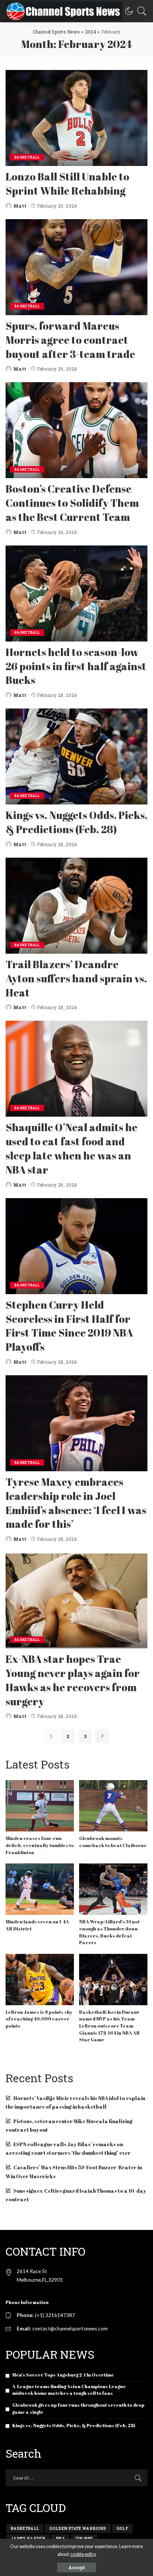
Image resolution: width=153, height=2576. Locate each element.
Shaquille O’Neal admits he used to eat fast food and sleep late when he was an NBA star (71, 1148)
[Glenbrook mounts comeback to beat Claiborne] (113, 1806)
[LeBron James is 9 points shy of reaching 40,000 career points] (40, 1980)
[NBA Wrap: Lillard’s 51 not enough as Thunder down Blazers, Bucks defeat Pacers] (113, 1889)
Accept (77, 2567)
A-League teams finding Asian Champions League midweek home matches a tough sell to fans (69, 2390)
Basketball (27, 157)
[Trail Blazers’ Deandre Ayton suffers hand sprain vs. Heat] (76, 906)
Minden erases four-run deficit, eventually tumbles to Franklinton (40, 1845)
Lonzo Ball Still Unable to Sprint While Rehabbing (67, 183)
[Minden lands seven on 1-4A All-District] (40, 1889)
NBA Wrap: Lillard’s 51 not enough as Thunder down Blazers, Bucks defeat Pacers (109, 1932)
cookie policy (83, 2554)
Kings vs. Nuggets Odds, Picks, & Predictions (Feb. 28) (76, 822)
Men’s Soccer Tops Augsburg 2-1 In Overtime (63, 2375)
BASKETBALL (25, 2529)
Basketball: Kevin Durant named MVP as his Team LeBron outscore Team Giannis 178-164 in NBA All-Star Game (110, 2026)
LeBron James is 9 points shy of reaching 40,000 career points (39, 2019)
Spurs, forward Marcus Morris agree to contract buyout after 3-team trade (70, 340)
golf (122, 2529)
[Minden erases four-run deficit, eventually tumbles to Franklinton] (40, 1806)
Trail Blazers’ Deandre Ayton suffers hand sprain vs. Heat (76, 978)
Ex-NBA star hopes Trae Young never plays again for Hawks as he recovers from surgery (73, 1680)
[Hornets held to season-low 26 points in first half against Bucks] (76, 593)
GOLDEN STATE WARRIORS (78, 2529)
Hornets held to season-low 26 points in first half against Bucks (76, 666)
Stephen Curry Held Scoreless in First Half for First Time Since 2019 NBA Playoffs (69, 1326)
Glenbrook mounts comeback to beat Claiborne (113, 1842)
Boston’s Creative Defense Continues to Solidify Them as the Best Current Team (72, 503)
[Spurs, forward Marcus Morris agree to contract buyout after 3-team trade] (76, 267)
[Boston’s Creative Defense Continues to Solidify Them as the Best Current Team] (76, 430)
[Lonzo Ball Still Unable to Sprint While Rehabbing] (76, 118)
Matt (20, 206)
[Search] (140, 11)
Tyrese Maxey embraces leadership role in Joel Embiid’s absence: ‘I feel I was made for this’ (76, 1503)
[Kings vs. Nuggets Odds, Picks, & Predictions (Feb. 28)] (76, 756)
